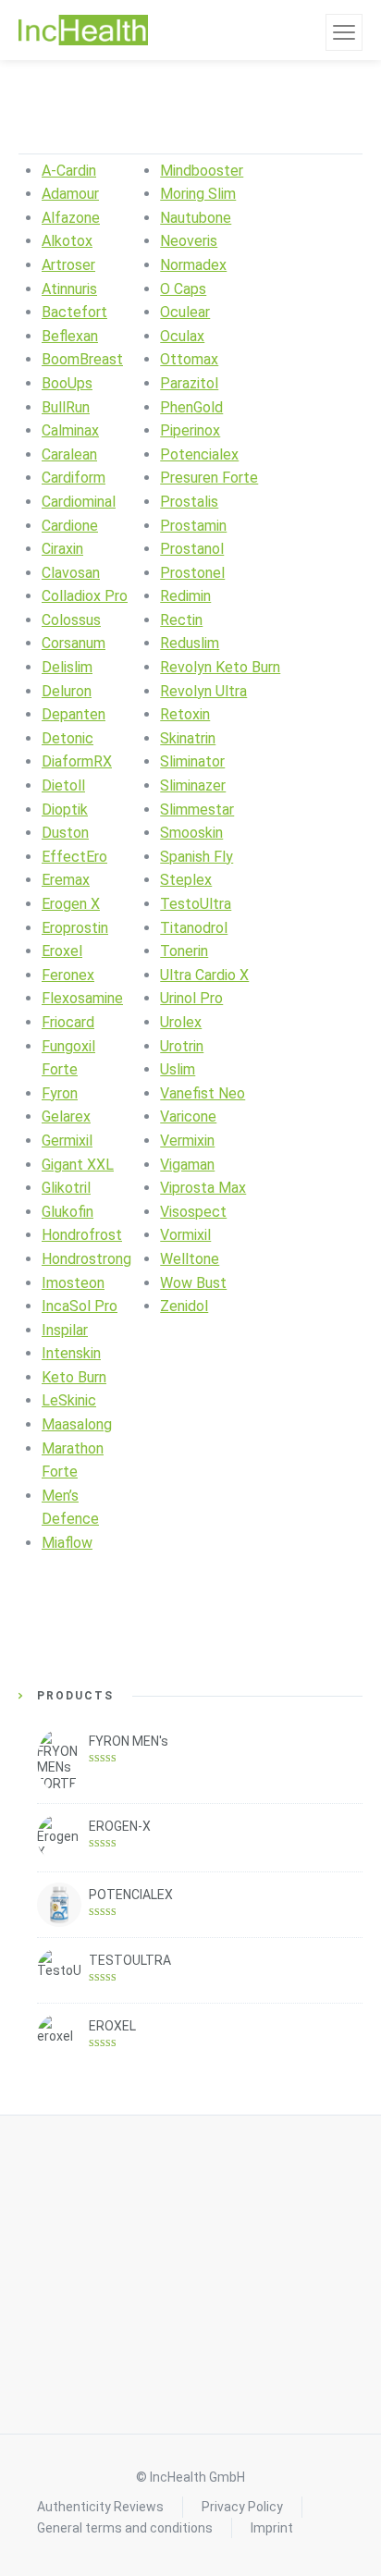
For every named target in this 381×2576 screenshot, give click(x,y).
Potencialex (199, 454)
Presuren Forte (209, 478)
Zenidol (184, 1306)
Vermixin (187, 1141)
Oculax (182, 336)
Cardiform (74, 478)
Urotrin (182, 1046)
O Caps (183, 289)
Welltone (190, 1259)
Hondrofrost (82, 1235)
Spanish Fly (197, 857)
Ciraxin (62, 549)
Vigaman (187, 1165)
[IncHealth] (83, 31)
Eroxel (62, 951)
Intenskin (71, 1353)
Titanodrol (194, 928)
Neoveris (189, 241)
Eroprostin (75, 928)
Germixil (67, 1141)
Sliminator (192, 761)
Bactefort (74, 312)
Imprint (272, 2528)
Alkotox (67, 241)
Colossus (71, 620)
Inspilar (65, 1330)
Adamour (70, 194)
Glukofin (68, 1212)
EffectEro (74, 857)
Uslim (178, 1069)
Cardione (70, 526)
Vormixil (185, 1235)
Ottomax (189, 359)
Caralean (69, 454)
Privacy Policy (242, 2507)
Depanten (74, 714)
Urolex (181, 1022)
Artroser (68, 265)
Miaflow (67, 1543)
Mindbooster (202, 171)
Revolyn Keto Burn (220, 667)
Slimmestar (197, 810)
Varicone (188, 1116)
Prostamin (193, 526)
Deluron (67, 691)
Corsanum (74, 643)
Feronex (68, 975)
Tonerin (184, 951)
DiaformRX (77, 761)
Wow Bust (193, 1283)
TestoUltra (196, 904)
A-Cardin (69, 171)
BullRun (66, 407)
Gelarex (66, 1116)
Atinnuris (69, 289)
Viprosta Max (203, 1188)
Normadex (193, 265)
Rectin (181, 620)
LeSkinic (69, 1400)
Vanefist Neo (203, 1093)
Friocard (68, 1022)
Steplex (186, 880)
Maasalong (77, 1424)
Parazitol (189, 383)
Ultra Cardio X (204, 975)
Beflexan (70, 336)
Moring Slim (198, 194)
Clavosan (71, 573)
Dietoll (63, 785)
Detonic (68, 738)
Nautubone (196, 218)
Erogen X (71, 904)
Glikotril (66, 1188)
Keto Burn (74, 1377)
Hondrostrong (86, 1259)
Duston (65, 833)
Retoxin (185, 714)
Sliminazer (193, 785)
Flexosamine (82, 998)
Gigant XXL (78, 1165)
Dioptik (65, 810)
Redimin (185, 596)
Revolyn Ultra (203, 691)
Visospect (193, 1212)
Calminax (70, 430)
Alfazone (71, 218)
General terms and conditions (125, 2528)
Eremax (66, 880)
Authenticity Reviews (100, 2507)
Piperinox (190, 430)
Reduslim (190, 643)
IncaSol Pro (80, 1306)
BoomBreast (82, 359)
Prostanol (192, 549)
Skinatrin (188, 738)
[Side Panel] (344, 32)
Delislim (67, 667)
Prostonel (192, 573)
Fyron (60, 1093)
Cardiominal (79, 502)
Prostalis (189, 502)
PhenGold (191, 407)
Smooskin (191, 833)
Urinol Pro (191, 998)
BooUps (67, 383)
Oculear (185, 312)
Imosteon (73, 1283)
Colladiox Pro (85, 596)
